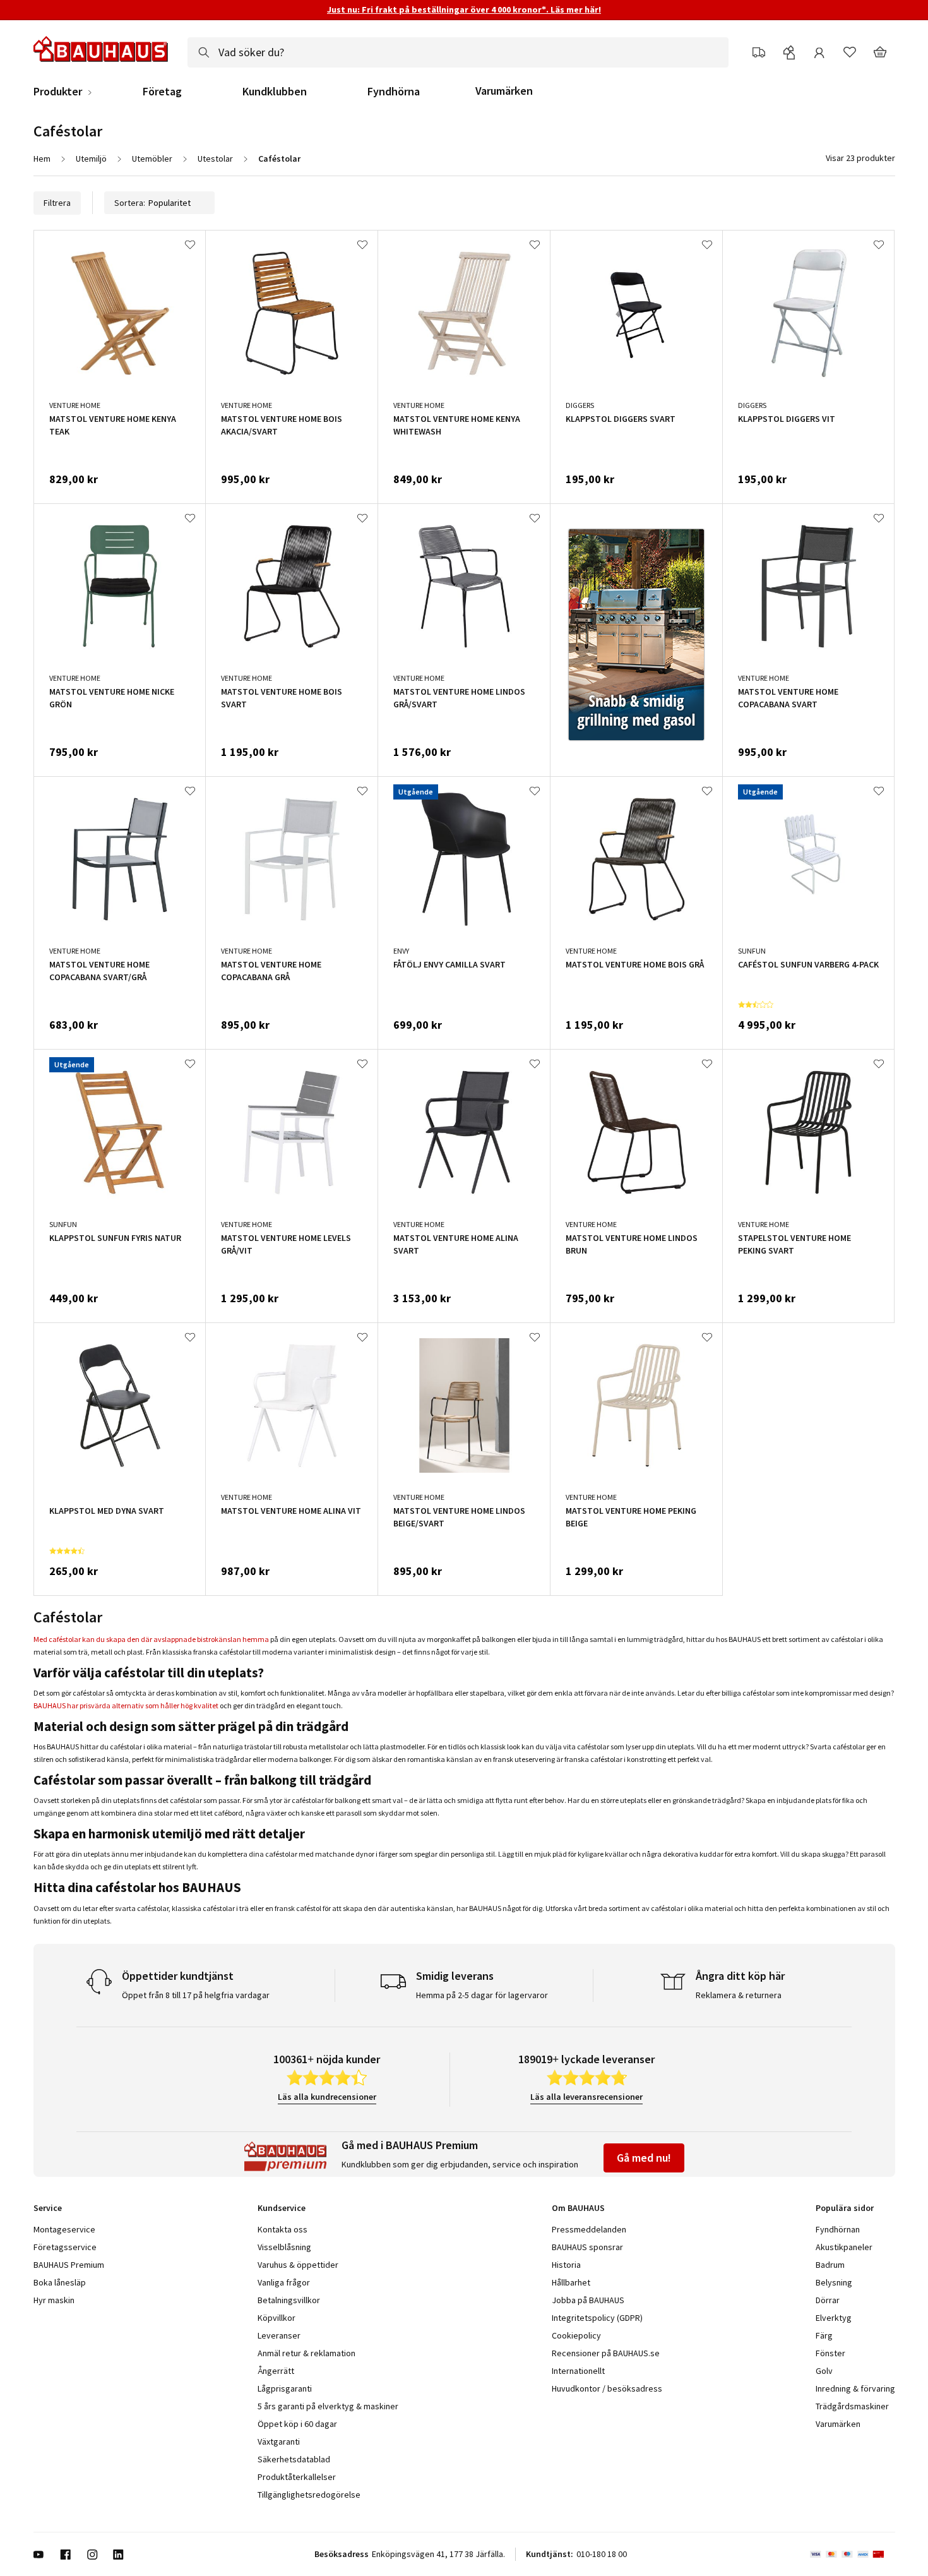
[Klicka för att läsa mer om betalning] (853, 2555)
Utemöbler (152, 159)
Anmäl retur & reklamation (306, 2353)
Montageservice (64, 2229)
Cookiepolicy (576, 2335)
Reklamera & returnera (739, 1995)
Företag (162, 92)
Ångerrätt (276, 2371)
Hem (42, 159)
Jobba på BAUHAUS (588, 2300)
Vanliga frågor (284, 2282)
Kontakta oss (283, 2229)
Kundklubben (275, 92)
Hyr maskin (54, 2300)
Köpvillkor (277, 2318)
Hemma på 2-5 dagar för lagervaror (482, 1995)
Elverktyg (834, 2318)
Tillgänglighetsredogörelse (309, 2495)
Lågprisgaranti (285, 2388)
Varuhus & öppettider (298, 2265)
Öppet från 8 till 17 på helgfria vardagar (196, 1995)
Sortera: (130, 203)
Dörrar (828, 2300)
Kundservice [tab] (282, 2208)
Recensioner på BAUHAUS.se (606, 2353)
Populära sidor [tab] (845, 2208)
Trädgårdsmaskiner (852, 2406)
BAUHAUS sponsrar (587, 2247)
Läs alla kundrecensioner (327, 2097)
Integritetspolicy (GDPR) (597, 2318)
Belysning (834, 2282)
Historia (566, 2265)
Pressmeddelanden (589, 2229)
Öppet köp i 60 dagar (297, 2424)
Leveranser (279, 2335)
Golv (824, 2371)
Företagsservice (65, 2247)
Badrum (830, 2265)
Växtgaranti (279, 2441)
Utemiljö (91, 159)
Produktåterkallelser (297, 2477)
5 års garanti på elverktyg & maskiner (328, 2406)
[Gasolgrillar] (637, 637)
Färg (824, 2335)
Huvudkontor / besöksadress (607, 2388)
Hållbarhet (571, 2282)
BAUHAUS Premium (69, 2265)
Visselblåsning (284, 2247)
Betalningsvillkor (289, 2300)
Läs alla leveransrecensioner (586, 2097)
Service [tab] (48, 2208)
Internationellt (578, 2371)
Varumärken (504, 91)
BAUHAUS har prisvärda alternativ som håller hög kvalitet (126, 1705)
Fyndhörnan (838, 2229)
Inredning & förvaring (855, 2388)
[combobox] (458, 52)
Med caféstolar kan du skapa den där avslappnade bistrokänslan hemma (151, 1639)
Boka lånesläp (60, 2282)
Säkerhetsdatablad (294, 2459)
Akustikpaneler (844, 2247)
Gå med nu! (644, 2158)
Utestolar (215, 159)
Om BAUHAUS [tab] (578, 2208)
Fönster (830, 2353)
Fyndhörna (394, 92)
